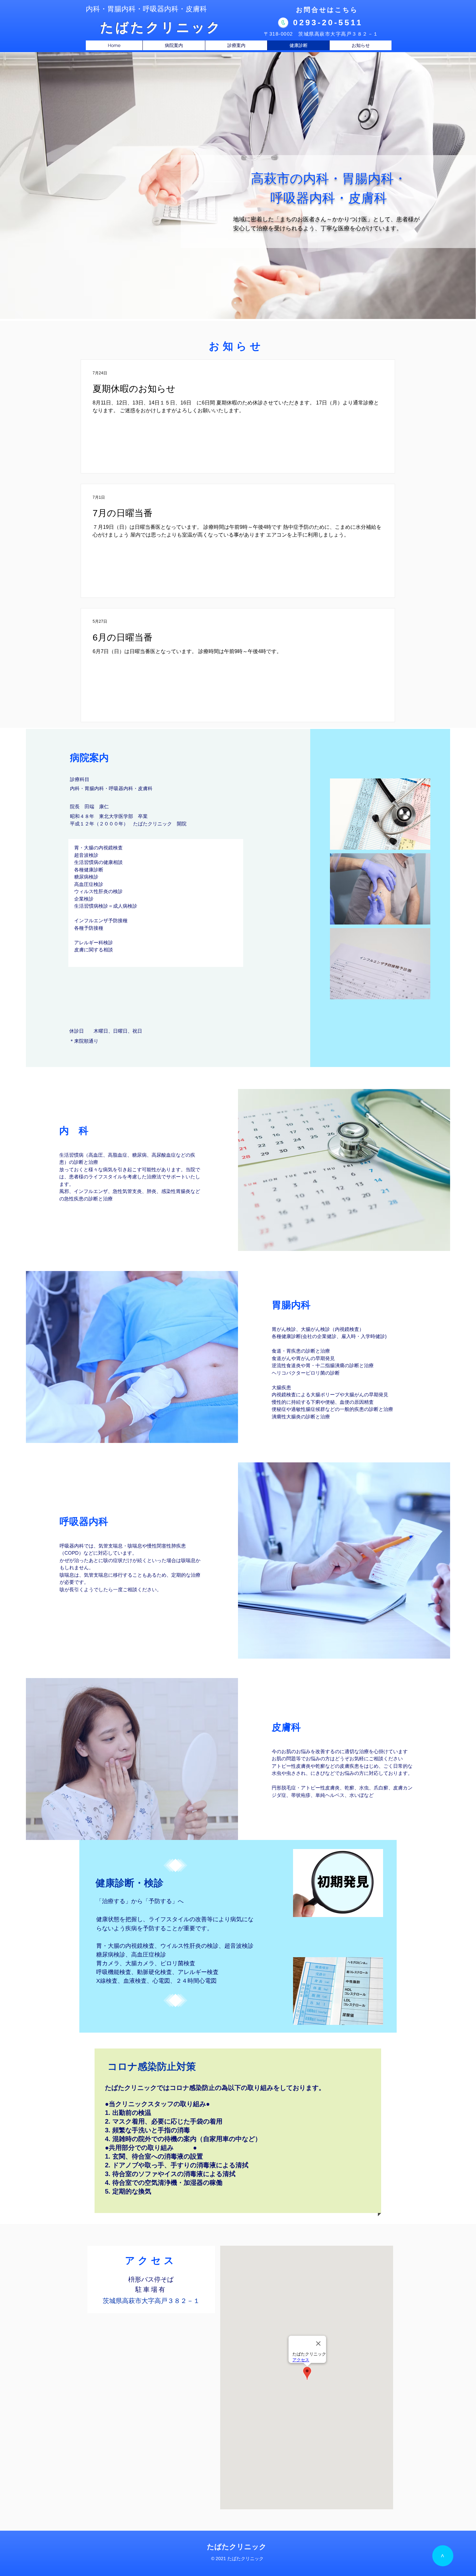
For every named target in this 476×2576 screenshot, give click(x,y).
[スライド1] (241, 303)
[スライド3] (235, 303)
